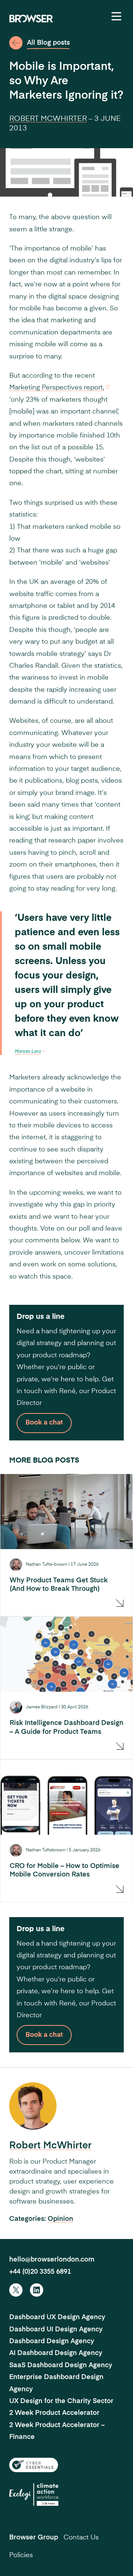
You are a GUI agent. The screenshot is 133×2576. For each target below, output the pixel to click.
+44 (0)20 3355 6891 (40, 2272)
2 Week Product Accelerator (54, 2413)
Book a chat (44, 1423)
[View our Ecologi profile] (34, 2495)
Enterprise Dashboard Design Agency (56, 2383)
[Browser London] (31, 18)
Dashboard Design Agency (52, 2341)
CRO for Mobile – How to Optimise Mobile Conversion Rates (64, 1870)
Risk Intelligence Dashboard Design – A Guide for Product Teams (66, 1727)
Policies (21, 2555)
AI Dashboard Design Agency (56, 2353)
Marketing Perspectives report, (57, 388)
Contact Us (81, 2538)
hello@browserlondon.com (52, 2260)
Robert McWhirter (48, 119)
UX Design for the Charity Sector (61, 2401)
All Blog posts (48, 43)
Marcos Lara (28, 1052)
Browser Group (34, 2538)
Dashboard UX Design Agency (57, 2317)
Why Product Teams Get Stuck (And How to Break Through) (59, 1585)
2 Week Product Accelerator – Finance (57, 2431)
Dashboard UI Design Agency (56, 2330)
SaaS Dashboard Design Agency (61, 2365)
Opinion (60, 2219)
